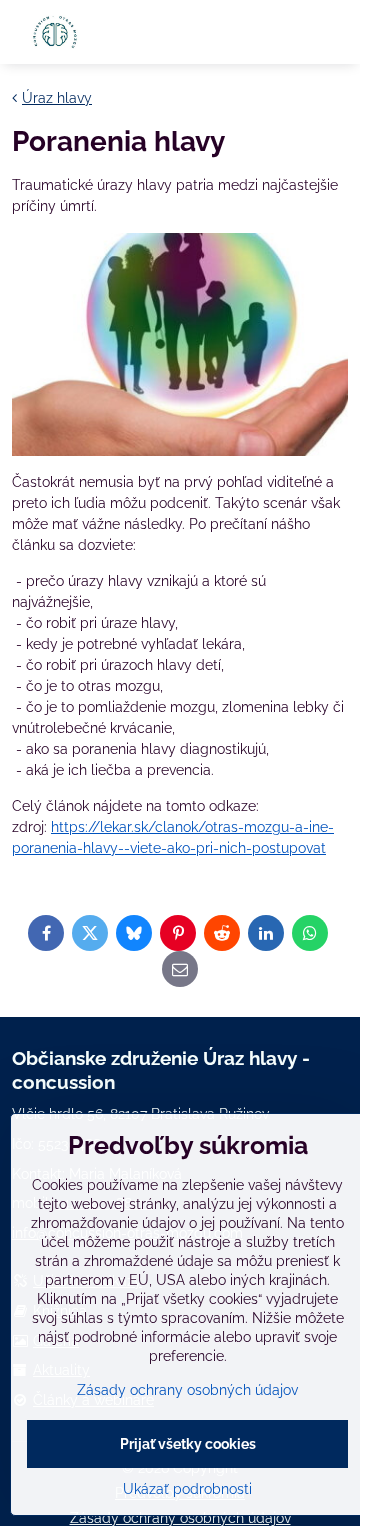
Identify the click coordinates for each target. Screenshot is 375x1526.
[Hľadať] (288, 32)
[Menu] (336, 32)
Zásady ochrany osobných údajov (187, 1390)
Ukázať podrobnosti (187, 1489)
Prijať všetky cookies (188, 1444)
